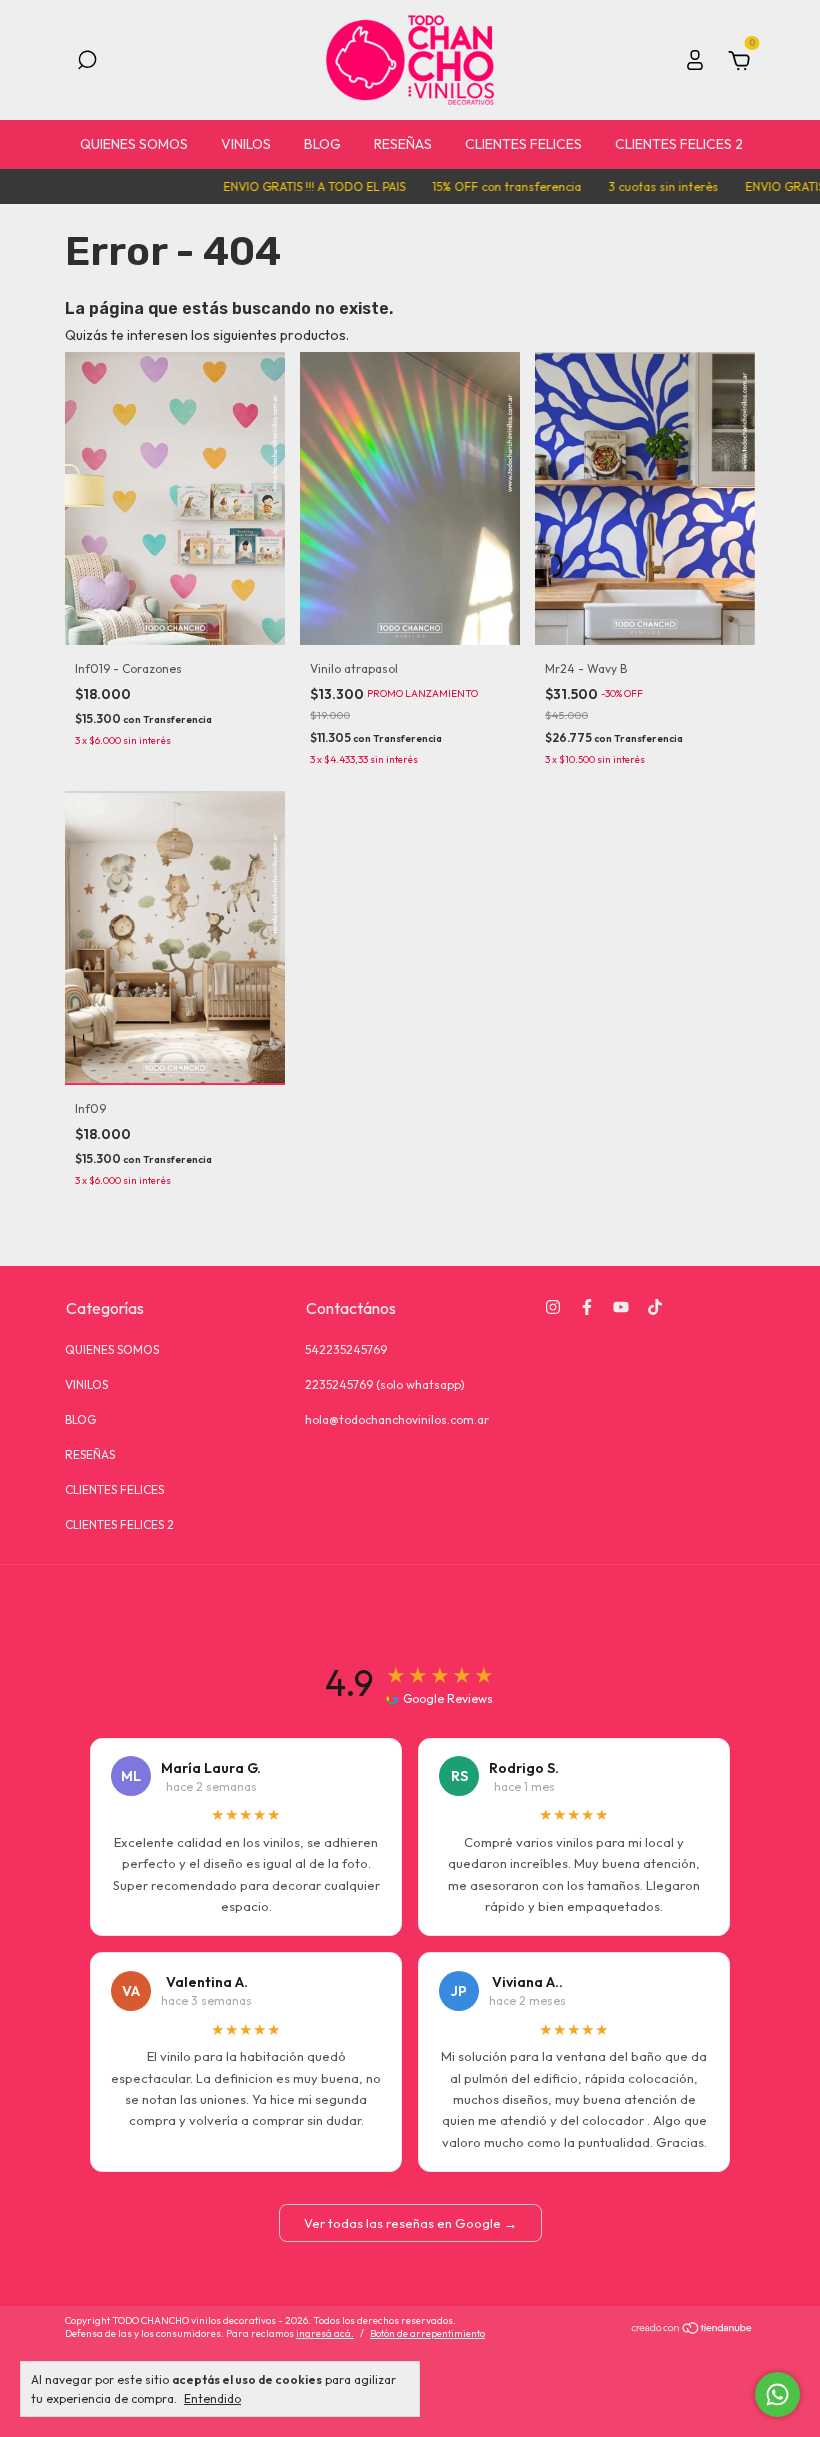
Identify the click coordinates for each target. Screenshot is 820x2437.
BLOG (322, 144)
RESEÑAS (403, 144)
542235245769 (346, 1349)
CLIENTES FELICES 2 (679, 144)
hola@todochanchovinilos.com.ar (397, 1419)
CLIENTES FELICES (523, 144)
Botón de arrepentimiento (427, 2333)
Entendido (212, 2398)
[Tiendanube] (692, 2329)
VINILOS (246, 144)
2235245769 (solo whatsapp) (385, 1384)
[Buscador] (87, 63)
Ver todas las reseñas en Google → (410, 2223)
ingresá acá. (325, 2333)
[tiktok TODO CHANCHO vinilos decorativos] (655, 1307)
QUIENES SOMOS (134, 144)
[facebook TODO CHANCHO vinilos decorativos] (587, 1307)
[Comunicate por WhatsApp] (777, 2394)
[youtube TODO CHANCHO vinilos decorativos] (621, 1307)
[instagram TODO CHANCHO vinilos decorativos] (553, 1307)
